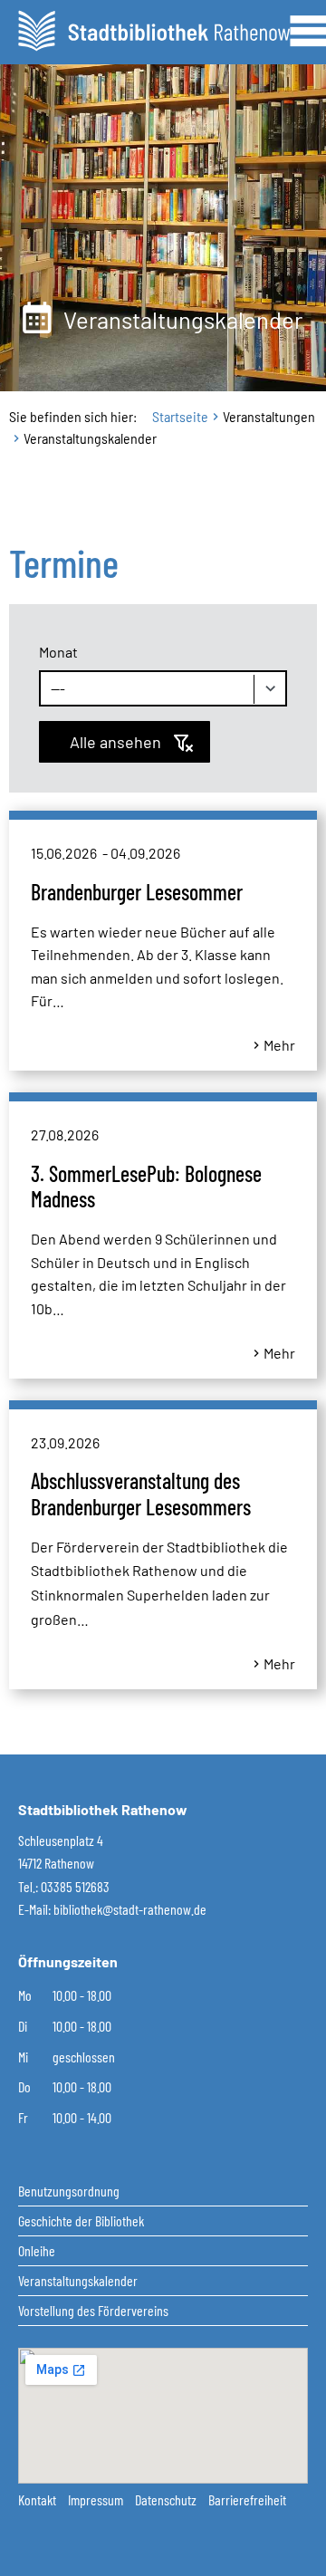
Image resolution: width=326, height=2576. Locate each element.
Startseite (180, 416)
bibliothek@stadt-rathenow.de (130, 1909)
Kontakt (38, 2499)
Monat (58, 652)
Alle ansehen (115, 742)
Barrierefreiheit (247, 2499)
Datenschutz (167, 2499)
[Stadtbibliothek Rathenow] (154, 29)
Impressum (97, 2499)
